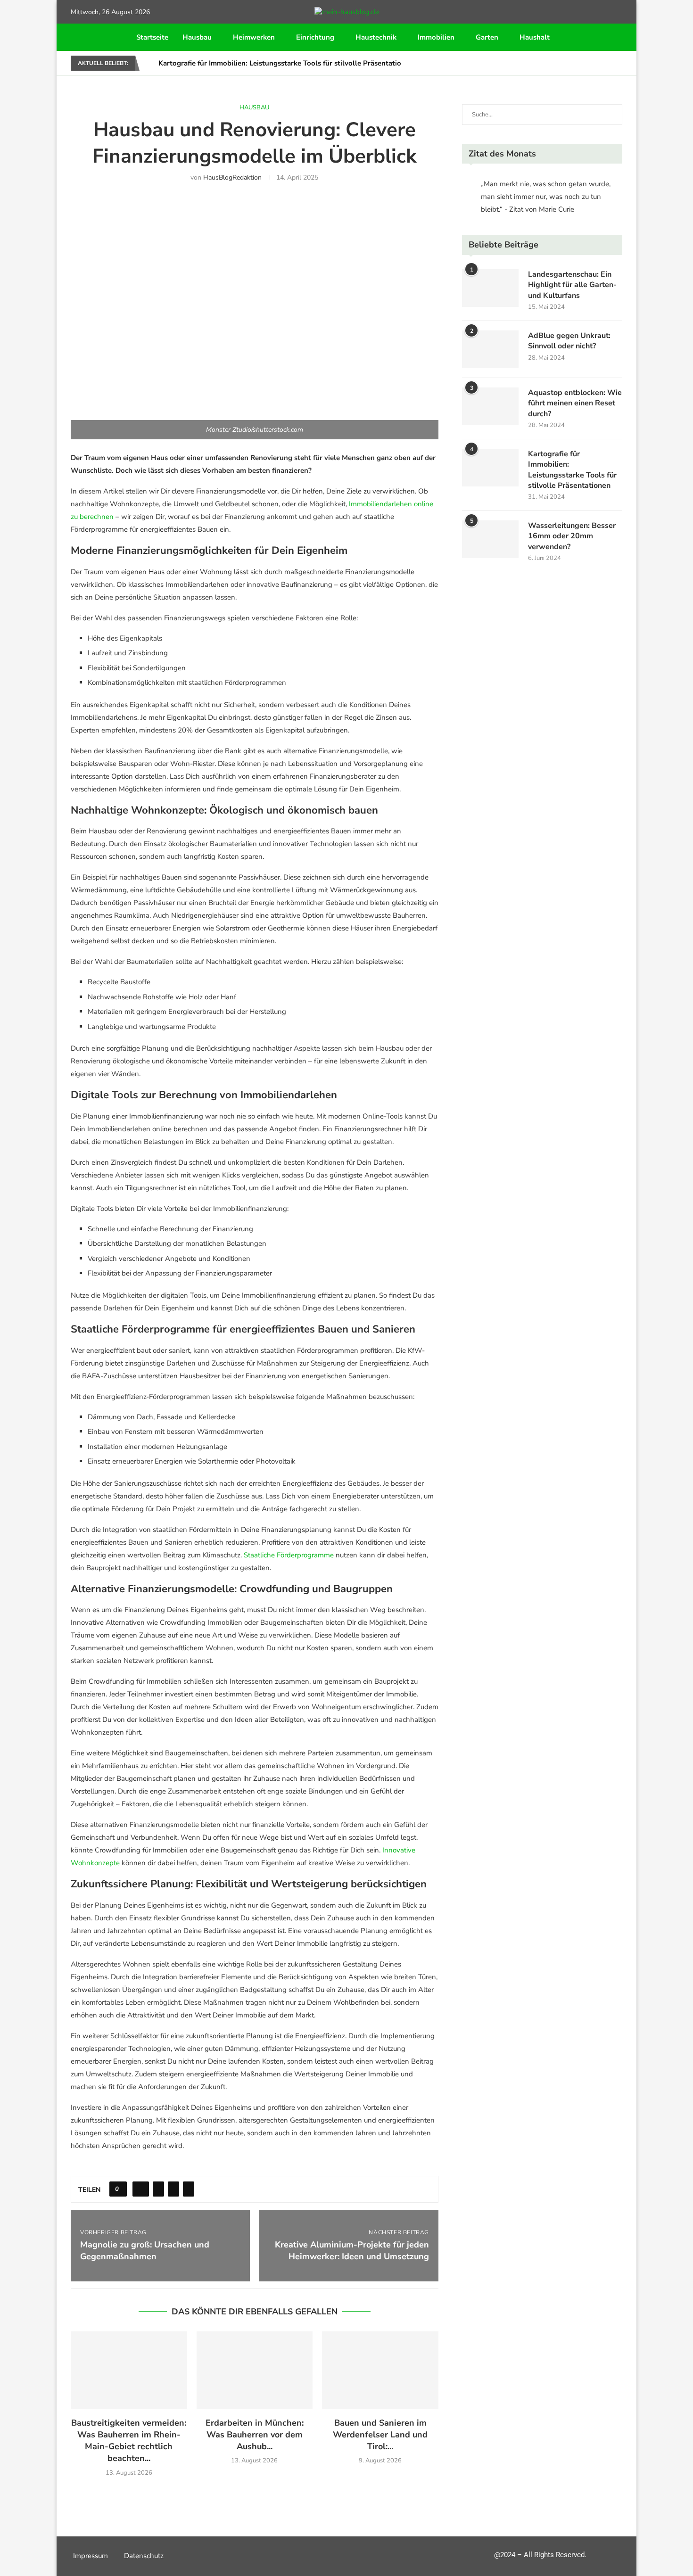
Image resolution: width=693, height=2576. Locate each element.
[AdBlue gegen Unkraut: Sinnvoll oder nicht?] (490, 349)
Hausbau (197, 37)
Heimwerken (254, 37)
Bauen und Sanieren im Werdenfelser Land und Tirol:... (380, 2435)
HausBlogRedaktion (232, 177)
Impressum (91, 2556)
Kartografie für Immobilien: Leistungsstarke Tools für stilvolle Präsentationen (286, 63)
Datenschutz (144, 2556)
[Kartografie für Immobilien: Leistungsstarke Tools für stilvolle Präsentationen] (490, 468)
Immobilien (436, 37)
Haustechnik (376, 37)
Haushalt (535, 37)
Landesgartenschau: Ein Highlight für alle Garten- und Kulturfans (572, 285)
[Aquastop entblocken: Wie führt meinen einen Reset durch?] (490, 406)
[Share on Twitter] (158, 2189)
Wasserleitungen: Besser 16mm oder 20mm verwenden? (572, 536)
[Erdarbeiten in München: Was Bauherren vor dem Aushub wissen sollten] (255, 2370)
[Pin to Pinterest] (173, 2189)
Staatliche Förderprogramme (289, 1555)
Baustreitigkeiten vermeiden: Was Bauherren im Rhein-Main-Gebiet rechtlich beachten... (129, 2441)
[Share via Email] (189, 2189)
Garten (487, 37)
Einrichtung (315, 37)
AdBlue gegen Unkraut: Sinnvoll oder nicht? (569, 341)
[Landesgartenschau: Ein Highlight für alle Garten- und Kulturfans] (490, 288)
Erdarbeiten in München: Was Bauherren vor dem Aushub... (255, 2435)
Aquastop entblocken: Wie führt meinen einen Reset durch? (575, 403)
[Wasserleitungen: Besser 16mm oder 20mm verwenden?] (490, 539)
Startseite (152, 37)
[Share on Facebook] (141, 2189)
